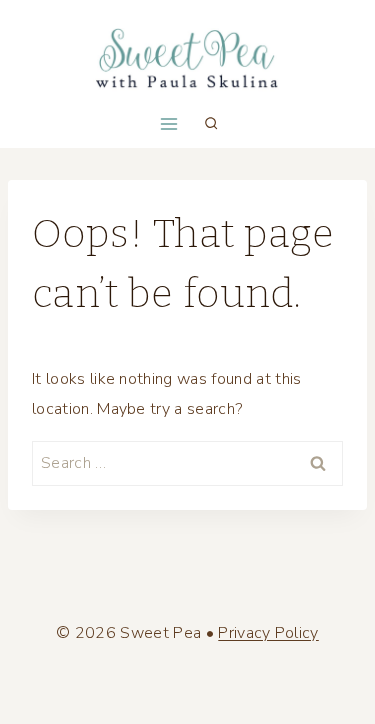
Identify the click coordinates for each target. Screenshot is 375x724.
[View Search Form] (211, 124)
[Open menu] (169, 123)
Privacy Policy (268, 633)
